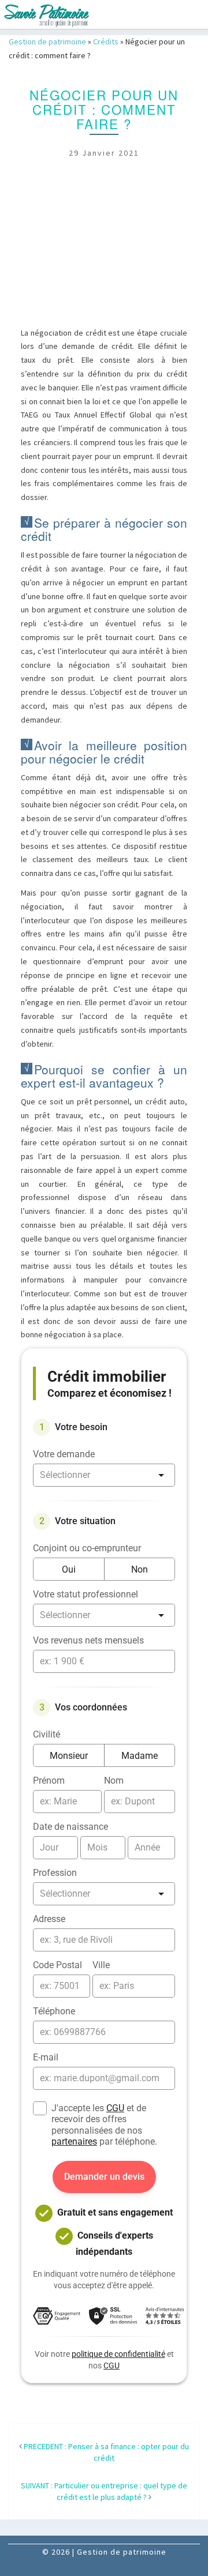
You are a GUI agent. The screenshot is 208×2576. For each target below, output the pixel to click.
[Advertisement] (104, 254)
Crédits (106, 42)
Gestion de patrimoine (47, 42)
